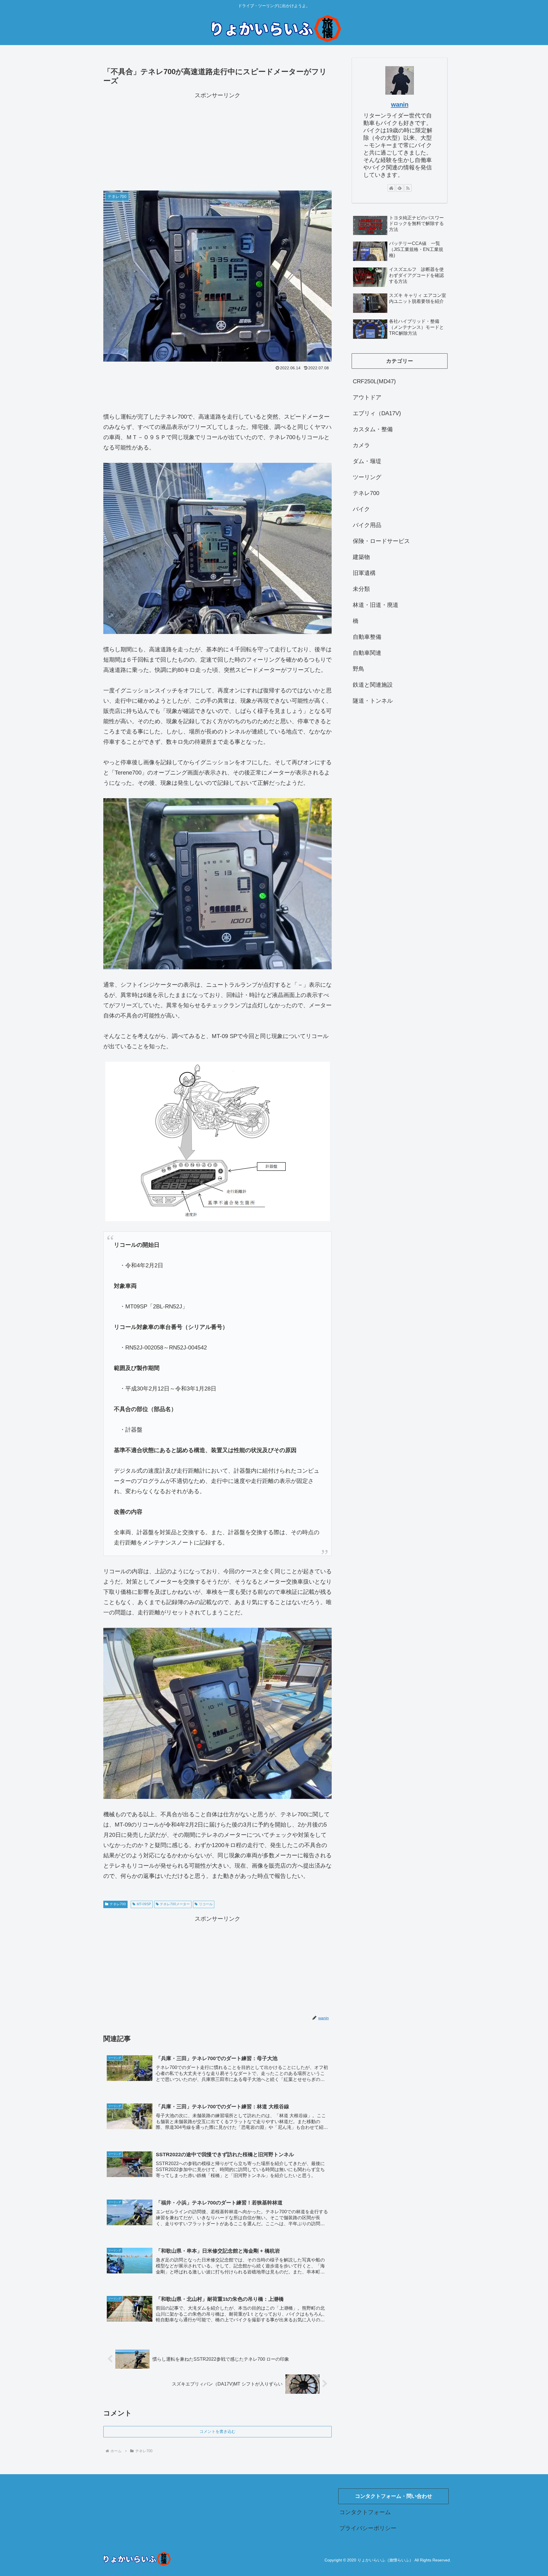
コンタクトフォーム (365, 2512)
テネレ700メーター (175, 1904)
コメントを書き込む (217, 2431)
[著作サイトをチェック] (391, 188)
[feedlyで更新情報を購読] (400, 188)
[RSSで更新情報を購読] (408, 188)
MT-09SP (144, 1904)
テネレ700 (118, 1904)
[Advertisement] (217, 140)
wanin (400, 105)
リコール (206, 1904)
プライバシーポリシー (368, 2528)
